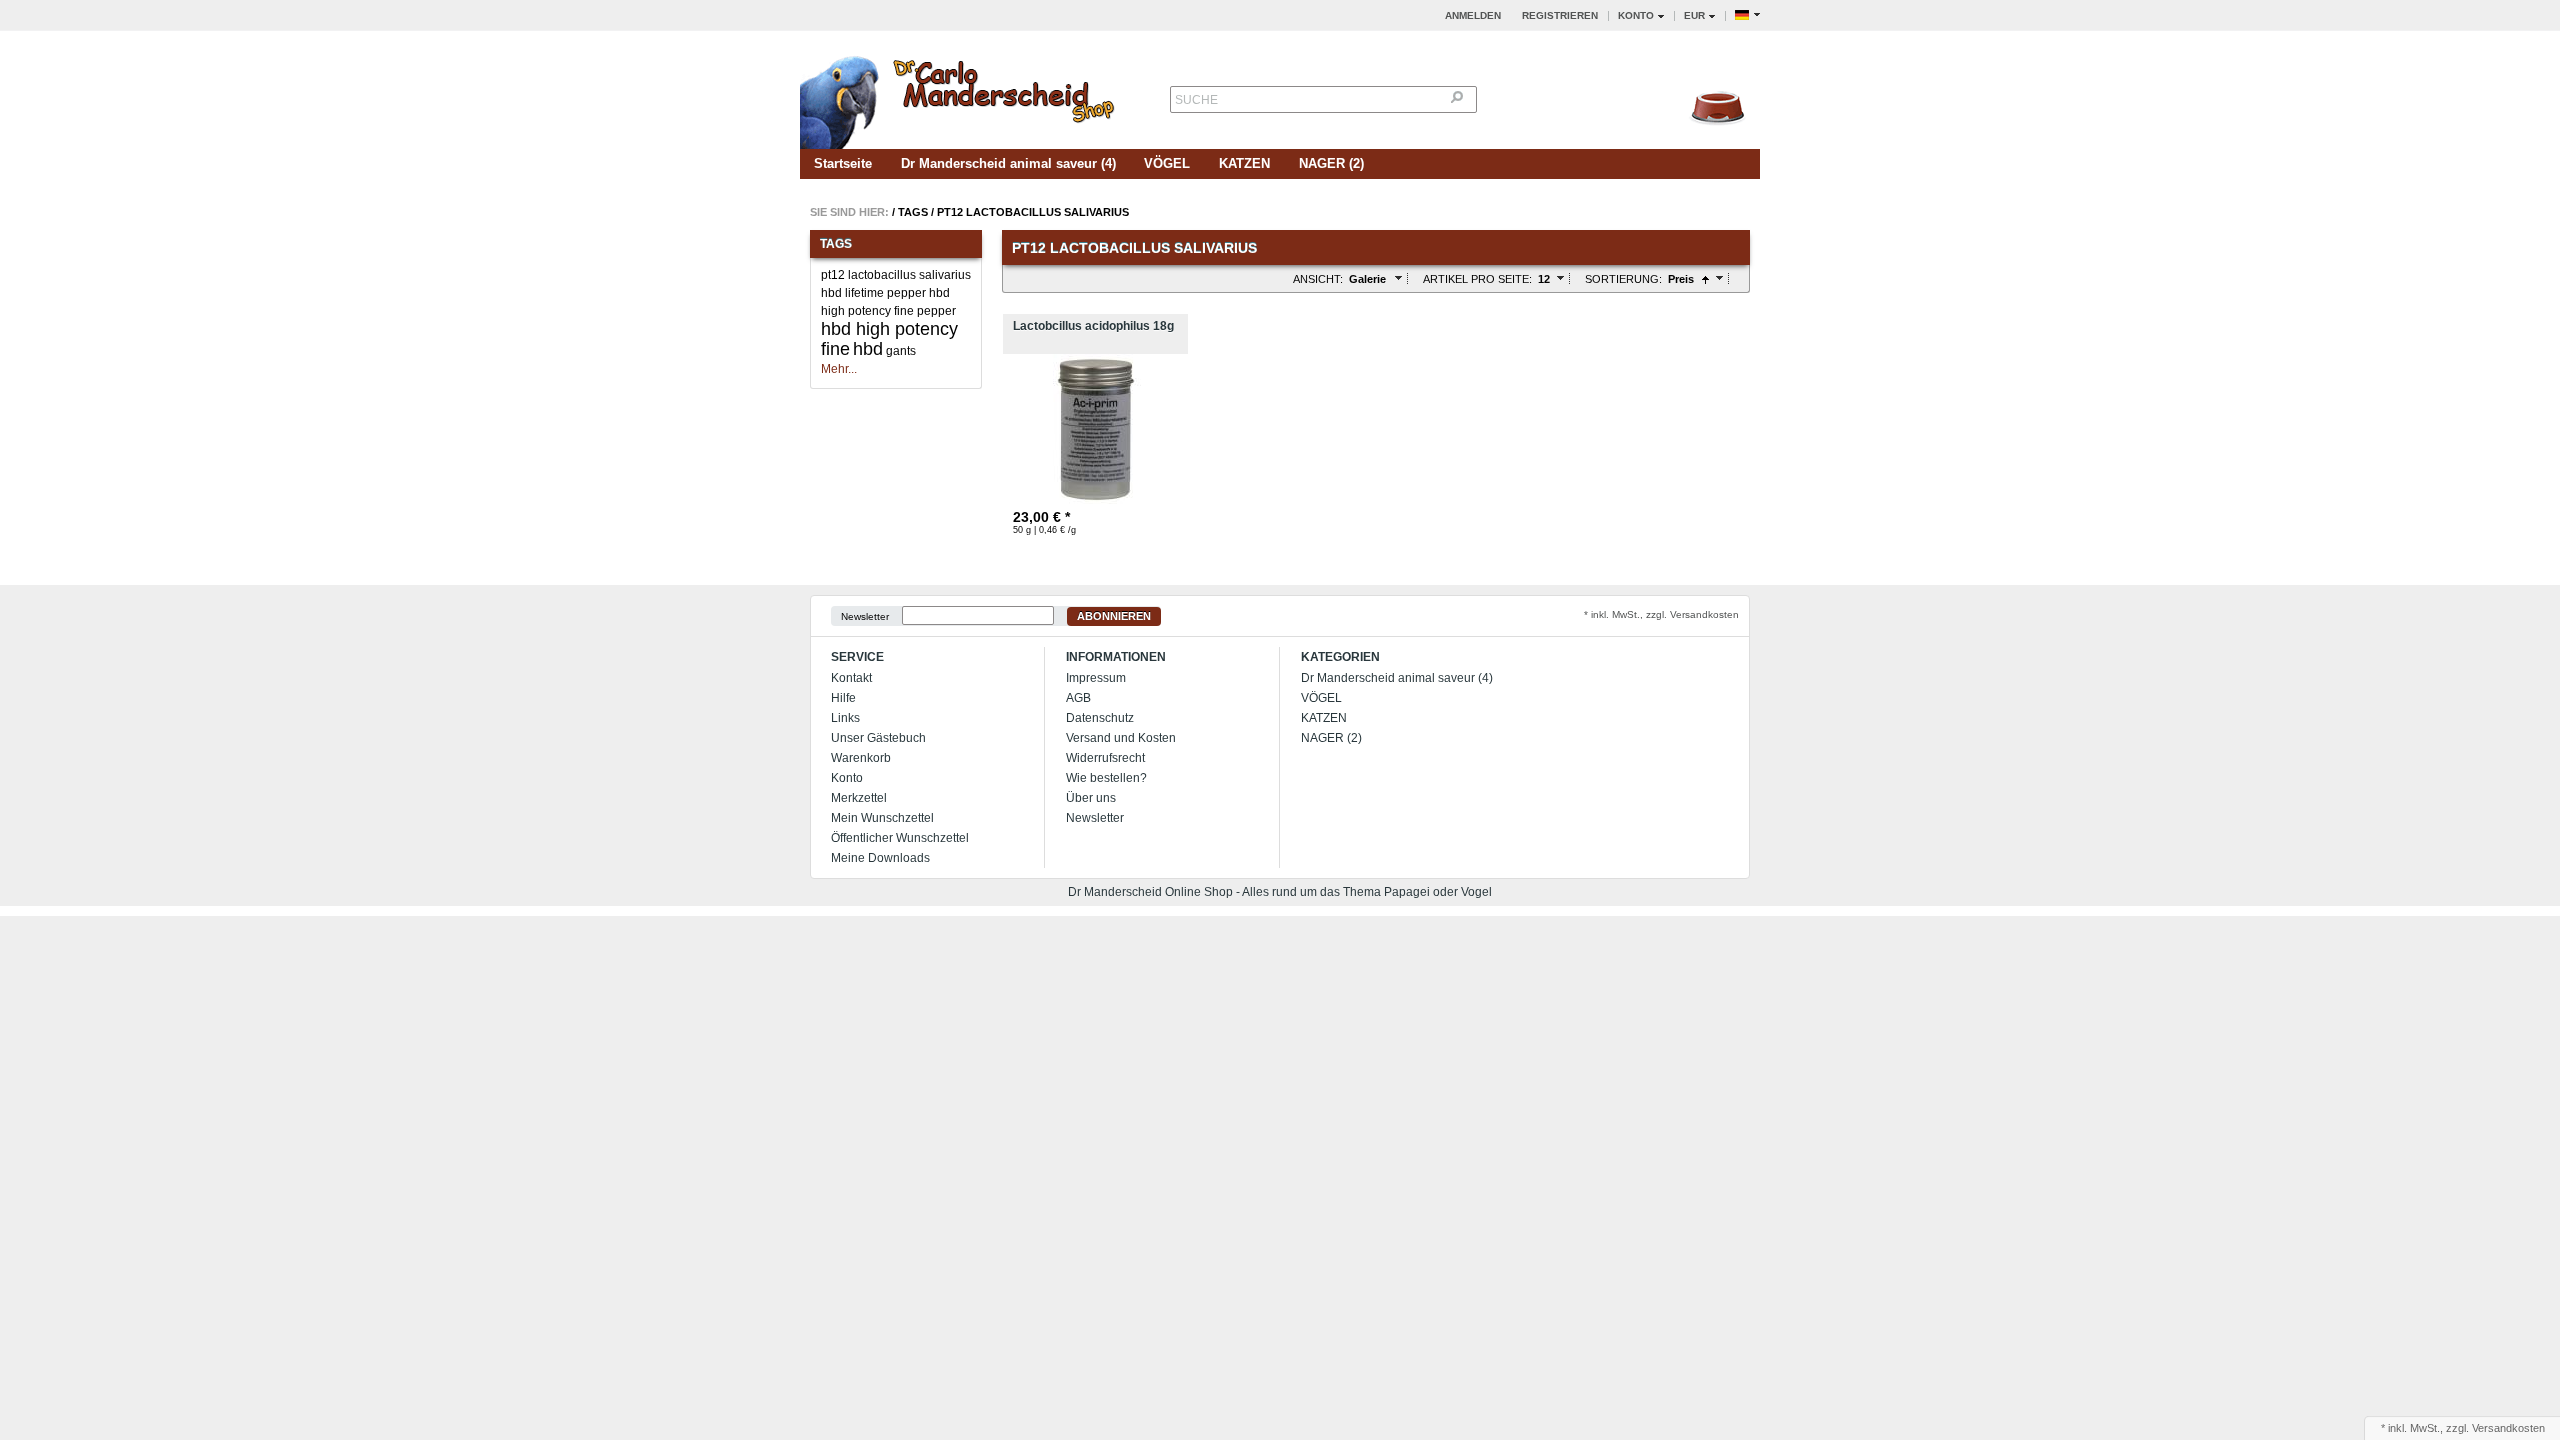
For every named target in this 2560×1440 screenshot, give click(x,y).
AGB (1078, 698)
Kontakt (851, 678)
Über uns (1091, 798)
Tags (913, 212)
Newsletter (865, 616)
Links (845, 718)
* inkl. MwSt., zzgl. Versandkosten (1661, 614)
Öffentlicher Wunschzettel (900, 838)
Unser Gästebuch (878, 738)
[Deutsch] (1747, 15)
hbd (868, 349)
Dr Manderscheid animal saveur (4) (1008, 163)
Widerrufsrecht (1105, 758)
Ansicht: (1318, 279)
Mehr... (839, 369)
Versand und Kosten (1121, 738)
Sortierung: (1623, 279)
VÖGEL (1167, 163)
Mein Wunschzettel (882, 818)
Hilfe (843, 698)
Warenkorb (861, 758)
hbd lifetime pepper (873, 293)
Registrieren (1560, 15)
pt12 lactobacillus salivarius (896, 275)
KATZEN (1244, 163)
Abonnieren (1114, 616)
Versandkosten (2508, 1428)
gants (901, 351)
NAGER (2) (1331, 163)
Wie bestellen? (1106, 778)
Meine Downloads (880, 858)
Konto (847, 778)
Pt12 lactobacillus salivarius (1033, 212)
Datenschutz (1100, 718)
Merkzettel (859, 798)
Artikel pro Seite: (1477, 279)
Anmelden (1473, 15)
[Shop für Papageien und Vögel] (960, 96)
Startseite (843, 163)
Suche (1196, 100)
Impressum (1096, 678)
